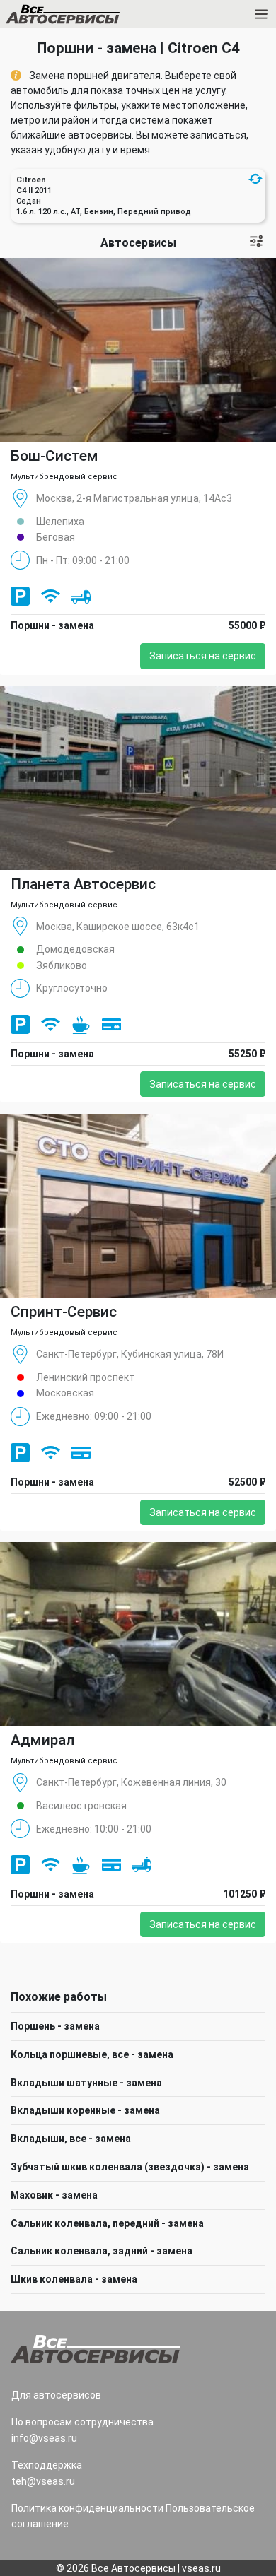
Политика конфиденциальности (87, 2508)
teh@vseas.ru (43, 2481)
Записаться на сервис (203, 656)
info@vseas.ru (44, 2438)
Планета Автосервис (83, 884)
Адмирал (42, 1740)
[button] (255, 179)
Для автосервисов (56, 2395)
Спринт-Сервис (64, 1312)
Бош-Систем (54, 456)
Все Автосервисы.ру (87, 17)
